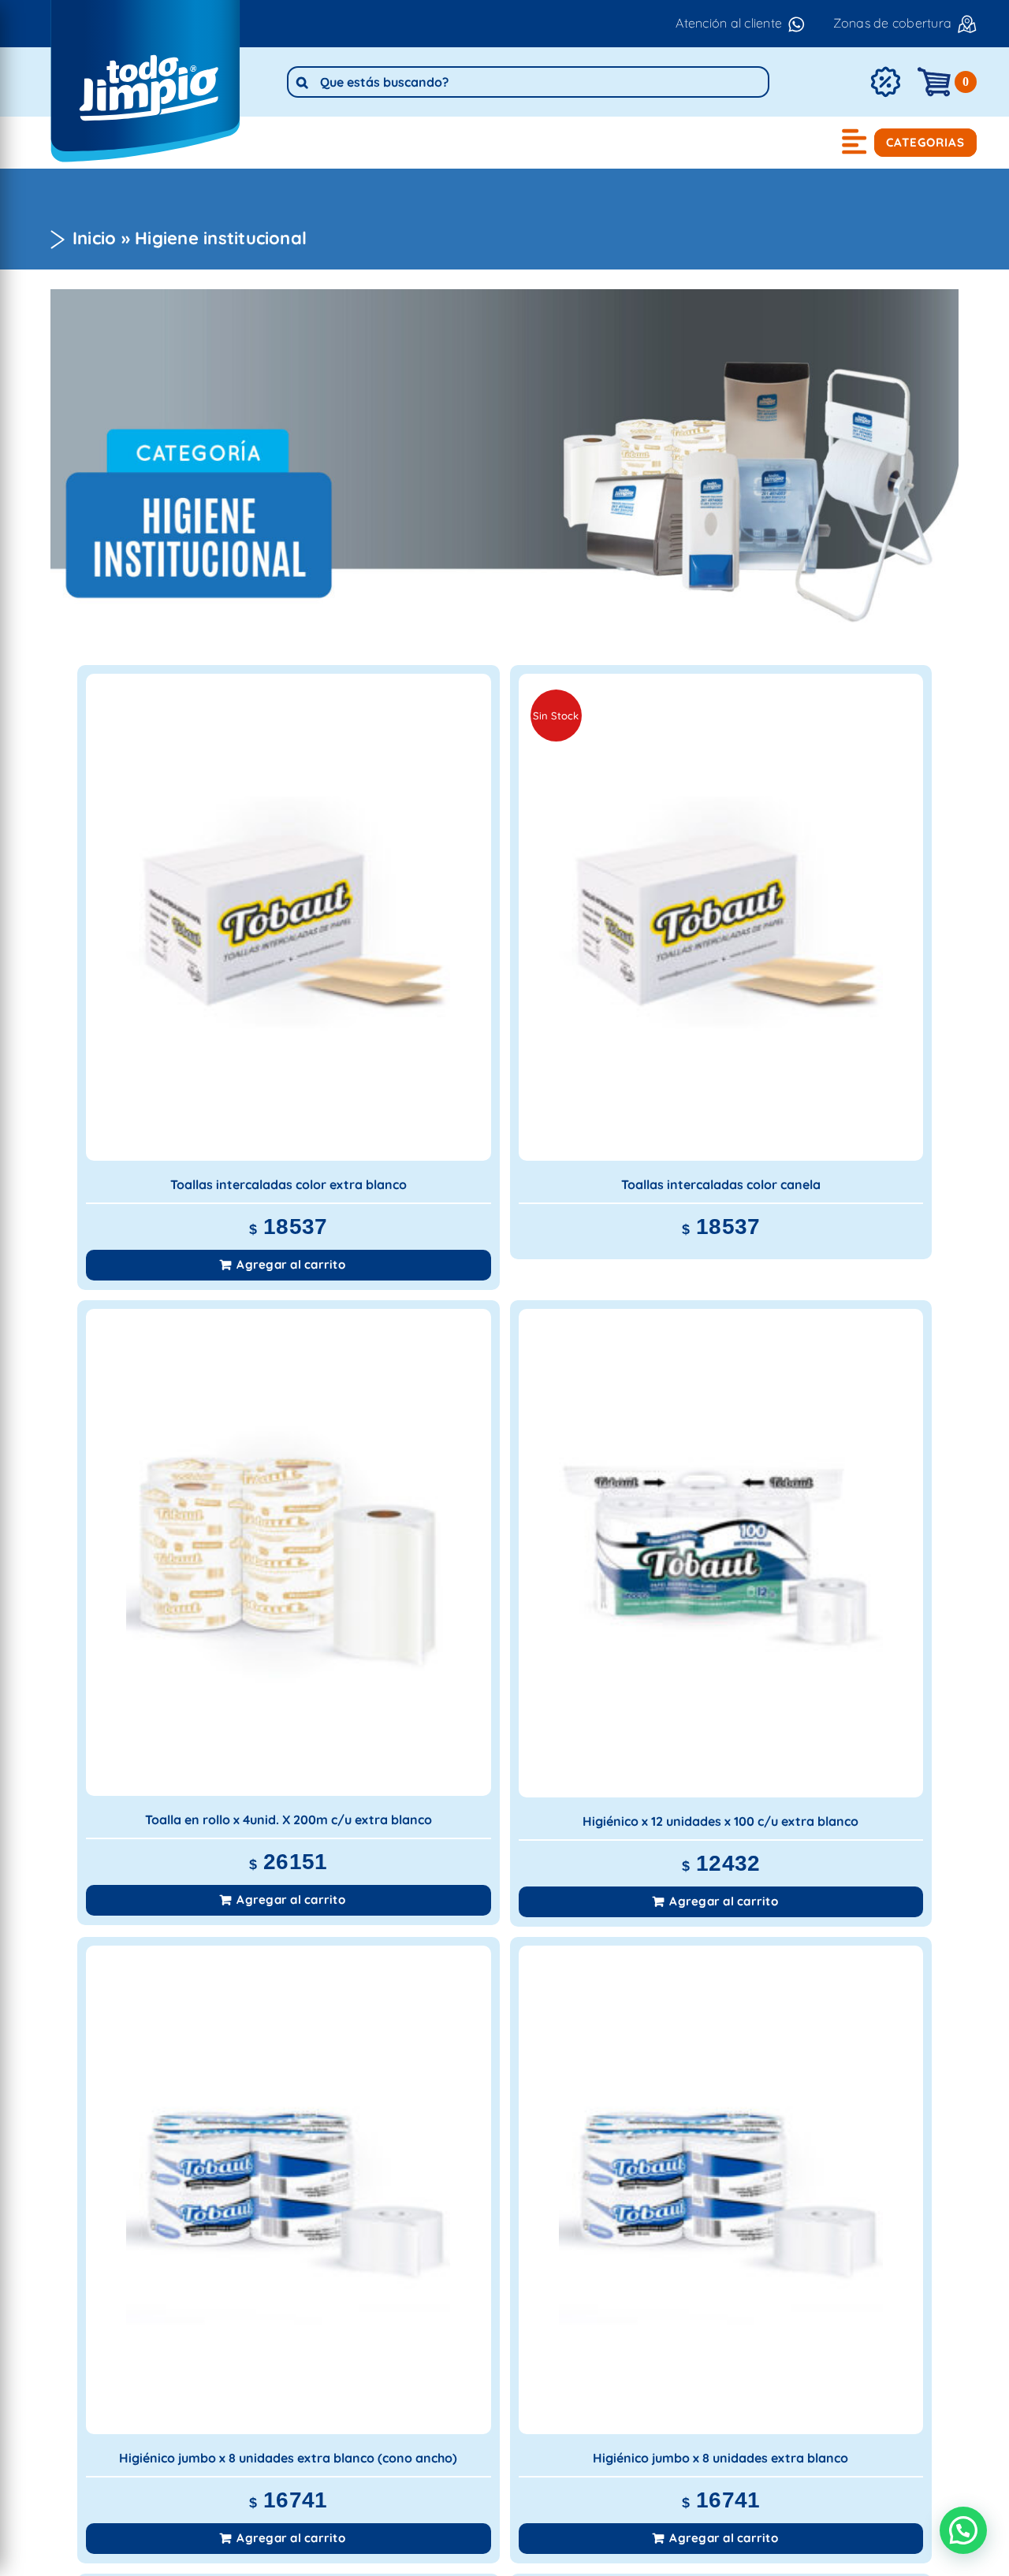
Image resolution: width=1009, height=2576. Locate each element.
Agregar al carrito (290, 1264)
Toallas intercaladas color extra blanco (289, 1184)
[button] (963, 2530)
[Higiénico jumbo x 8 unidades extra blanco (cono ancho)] (289, 2190)
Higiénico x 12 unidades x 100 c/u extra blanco (720, 1821)
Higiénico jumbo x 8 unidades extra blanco (720, 2458)
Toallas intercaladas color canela (721, 1184)
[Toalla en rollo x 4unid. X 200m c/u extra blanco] (289, 1552)
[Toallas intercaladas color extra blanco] (289, 917)
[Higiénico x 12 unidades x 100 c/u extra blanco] (721, 1553)
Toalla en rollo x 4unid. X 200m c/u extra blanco (289, 1820)
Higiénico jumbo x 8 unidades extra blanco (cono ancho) (288, 2458)
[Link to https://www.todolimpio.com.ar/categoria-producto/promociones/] (885, 82)
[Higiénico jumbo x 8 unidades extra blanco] (721, 2190)
